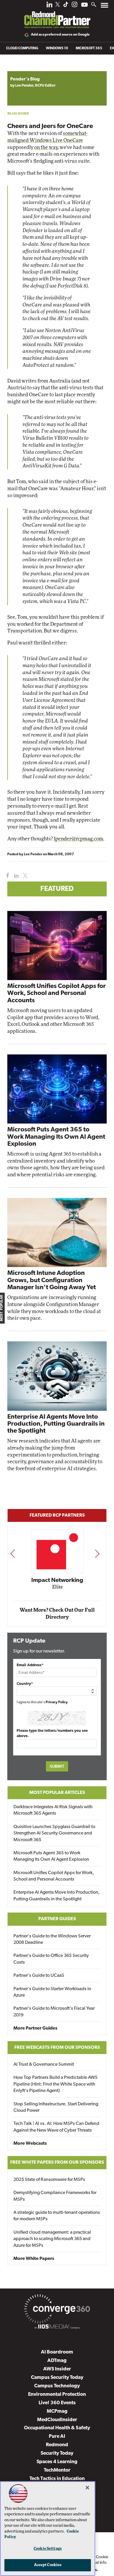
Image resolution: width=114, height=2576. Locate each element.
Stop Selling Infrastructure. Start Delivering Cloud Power (56, 2107)
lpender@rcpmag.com (78, 839)
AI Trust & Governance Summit (44, 2065)
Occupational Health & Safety (57, 2428)
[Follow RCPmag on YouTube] (84, 5)
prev (13, 1554)
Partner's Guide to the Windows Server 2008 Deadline (52, 1939)
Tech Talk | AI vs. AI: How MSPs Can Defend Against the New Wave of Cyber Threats (56, 2127)
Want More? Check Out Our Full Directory (57, 1614)
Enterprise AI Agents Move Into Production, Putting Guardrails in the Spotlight (56, 1424)
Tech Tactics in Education (57, 2479)
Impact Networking (57, 1580)
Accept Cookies (48, 2565)
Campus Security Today (57, 2378)
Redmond (57, 2445)
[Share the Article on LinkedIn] (15, 876)
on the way (46, 147)
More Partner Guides (35, 2028)
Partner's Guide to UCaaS (39, 1976)
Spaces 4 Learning (57, 2462)
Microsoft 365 (89, 48)
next (97, 1554)
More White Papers (34, 2259)
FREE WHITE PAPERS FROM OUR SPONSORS (57, 2163)
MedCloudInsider (57, 2420)
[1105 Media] (57, 2328)
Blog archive (21, 68)
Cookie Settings (48, 2549)
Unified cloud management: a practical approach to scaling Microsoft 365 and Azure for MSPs (52, 2239)
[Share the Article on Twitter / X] (24, 876)
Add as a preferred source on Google (60, 35)
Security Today (57, 2453)
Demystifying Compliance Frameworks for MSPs (55, 2196)
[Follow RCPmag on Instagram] (75, 6)
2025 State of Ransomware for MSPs (49, 2180)
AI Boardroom (57, 2352)
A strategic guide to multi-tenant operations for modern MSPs (57, 2216)
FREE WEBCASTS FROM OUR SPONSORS (57, 2048)
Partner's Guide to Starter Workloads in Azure (52, 1992)
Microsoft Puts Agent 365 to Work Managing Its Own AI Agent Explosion (56, 1137)
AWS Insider (57, 2369)
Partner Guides (57, 1919)
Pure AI (57, 2436)
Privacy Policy (57, 1702)
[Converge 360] (57, 2310)
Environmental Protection (57, 2394)
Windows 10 (57, 48)
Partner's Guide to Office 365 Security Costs (51, 1959)
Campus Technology (57, 2386)
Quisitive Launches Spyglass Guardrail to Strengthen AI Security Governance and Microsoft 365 (54, 1833)
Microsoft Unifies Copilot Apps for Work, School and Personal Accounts (57, 993)
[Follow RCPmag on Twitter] (58, 5)
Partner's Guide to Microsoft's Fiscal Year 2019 (54, 2012)
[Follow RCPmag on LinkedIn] (49, 6)
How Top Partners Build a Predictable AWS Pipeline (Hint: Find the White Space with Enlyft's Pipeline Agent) (56, 2084)
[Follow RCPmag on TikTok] (66, 6)
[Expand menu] (104, 7)
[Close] (87, 2488)
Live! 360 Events (57, 2403)
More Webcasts (30, 2144)
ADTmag (57, 2361)
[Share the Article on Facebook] (6, 876)
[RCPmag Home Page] (57, 16)
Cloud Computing (22, 48)
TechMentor (57, 2470)
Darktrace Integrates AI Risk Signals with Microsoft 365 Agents (53, 1810)
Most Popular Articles (57, 1793)
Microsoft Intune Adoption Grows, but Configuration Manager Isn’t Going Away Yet (52, 1280)
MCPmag (57, 2411)
